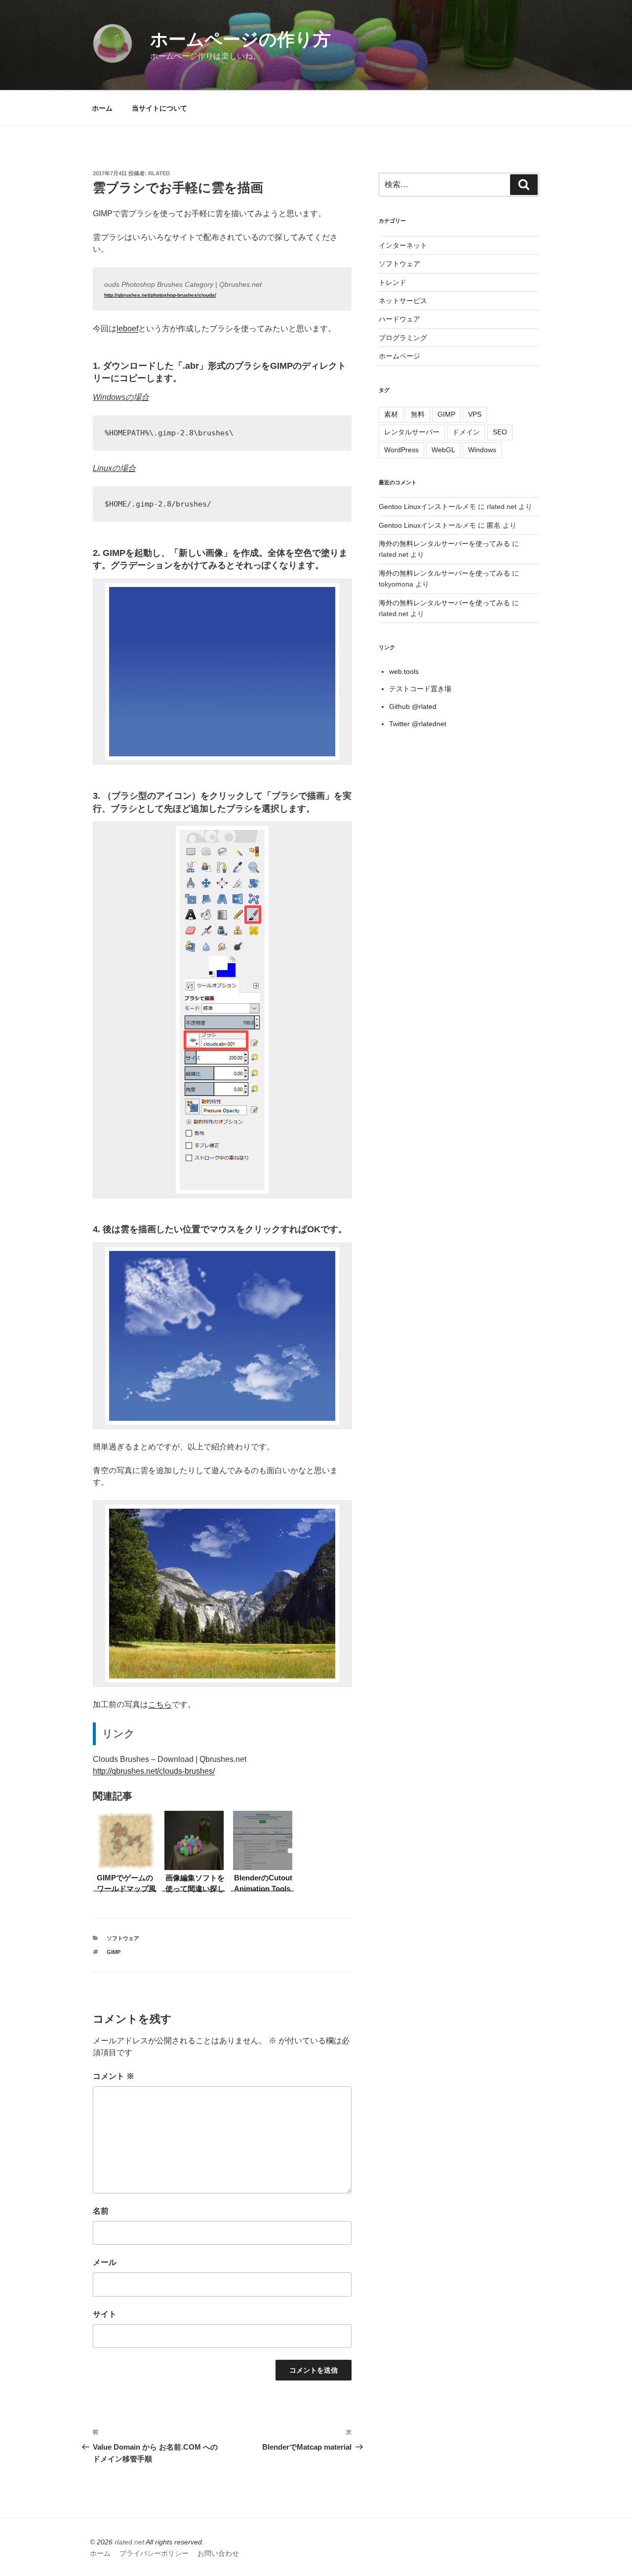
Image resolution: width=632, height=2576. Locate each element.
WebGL (443, 450)
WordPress (401, 450)
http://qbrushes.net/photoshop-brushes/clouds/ (160, 295)
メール (105, 2262)
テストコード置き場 (420, 689)
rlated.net (129, 2542)
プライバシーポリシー (154, 2553)
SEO (500, 432)
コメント (114, 2076)
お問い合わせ (218, 2553)
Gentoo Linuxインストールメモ (427, 507)
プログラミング (403, 338)
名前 (101, 2211)
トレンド (393, 282)
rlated (159, 173)
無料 (418, 414)
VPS (475, 414)
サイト (105, 2314)
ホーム (102, 108)
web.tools (404, 671)
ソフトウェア (123, 1938)
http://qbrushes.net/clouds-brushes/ (154, 1771)
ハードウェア (399, 319)
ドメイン (466, 432)
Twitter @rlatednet (418, 724)
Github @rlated (413, 706)
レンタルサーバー (412, 432)
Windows (482, 450)
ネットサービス (403, 301)
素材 (391, 414)
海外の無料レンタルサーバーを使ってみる (444, 544)
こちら (160, 1704)
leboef (127, 329)
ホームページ (399, 356)
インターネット (403, 245)
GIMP (114, 1952)
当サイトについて (159, 108)
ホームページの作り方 (240, 39)
